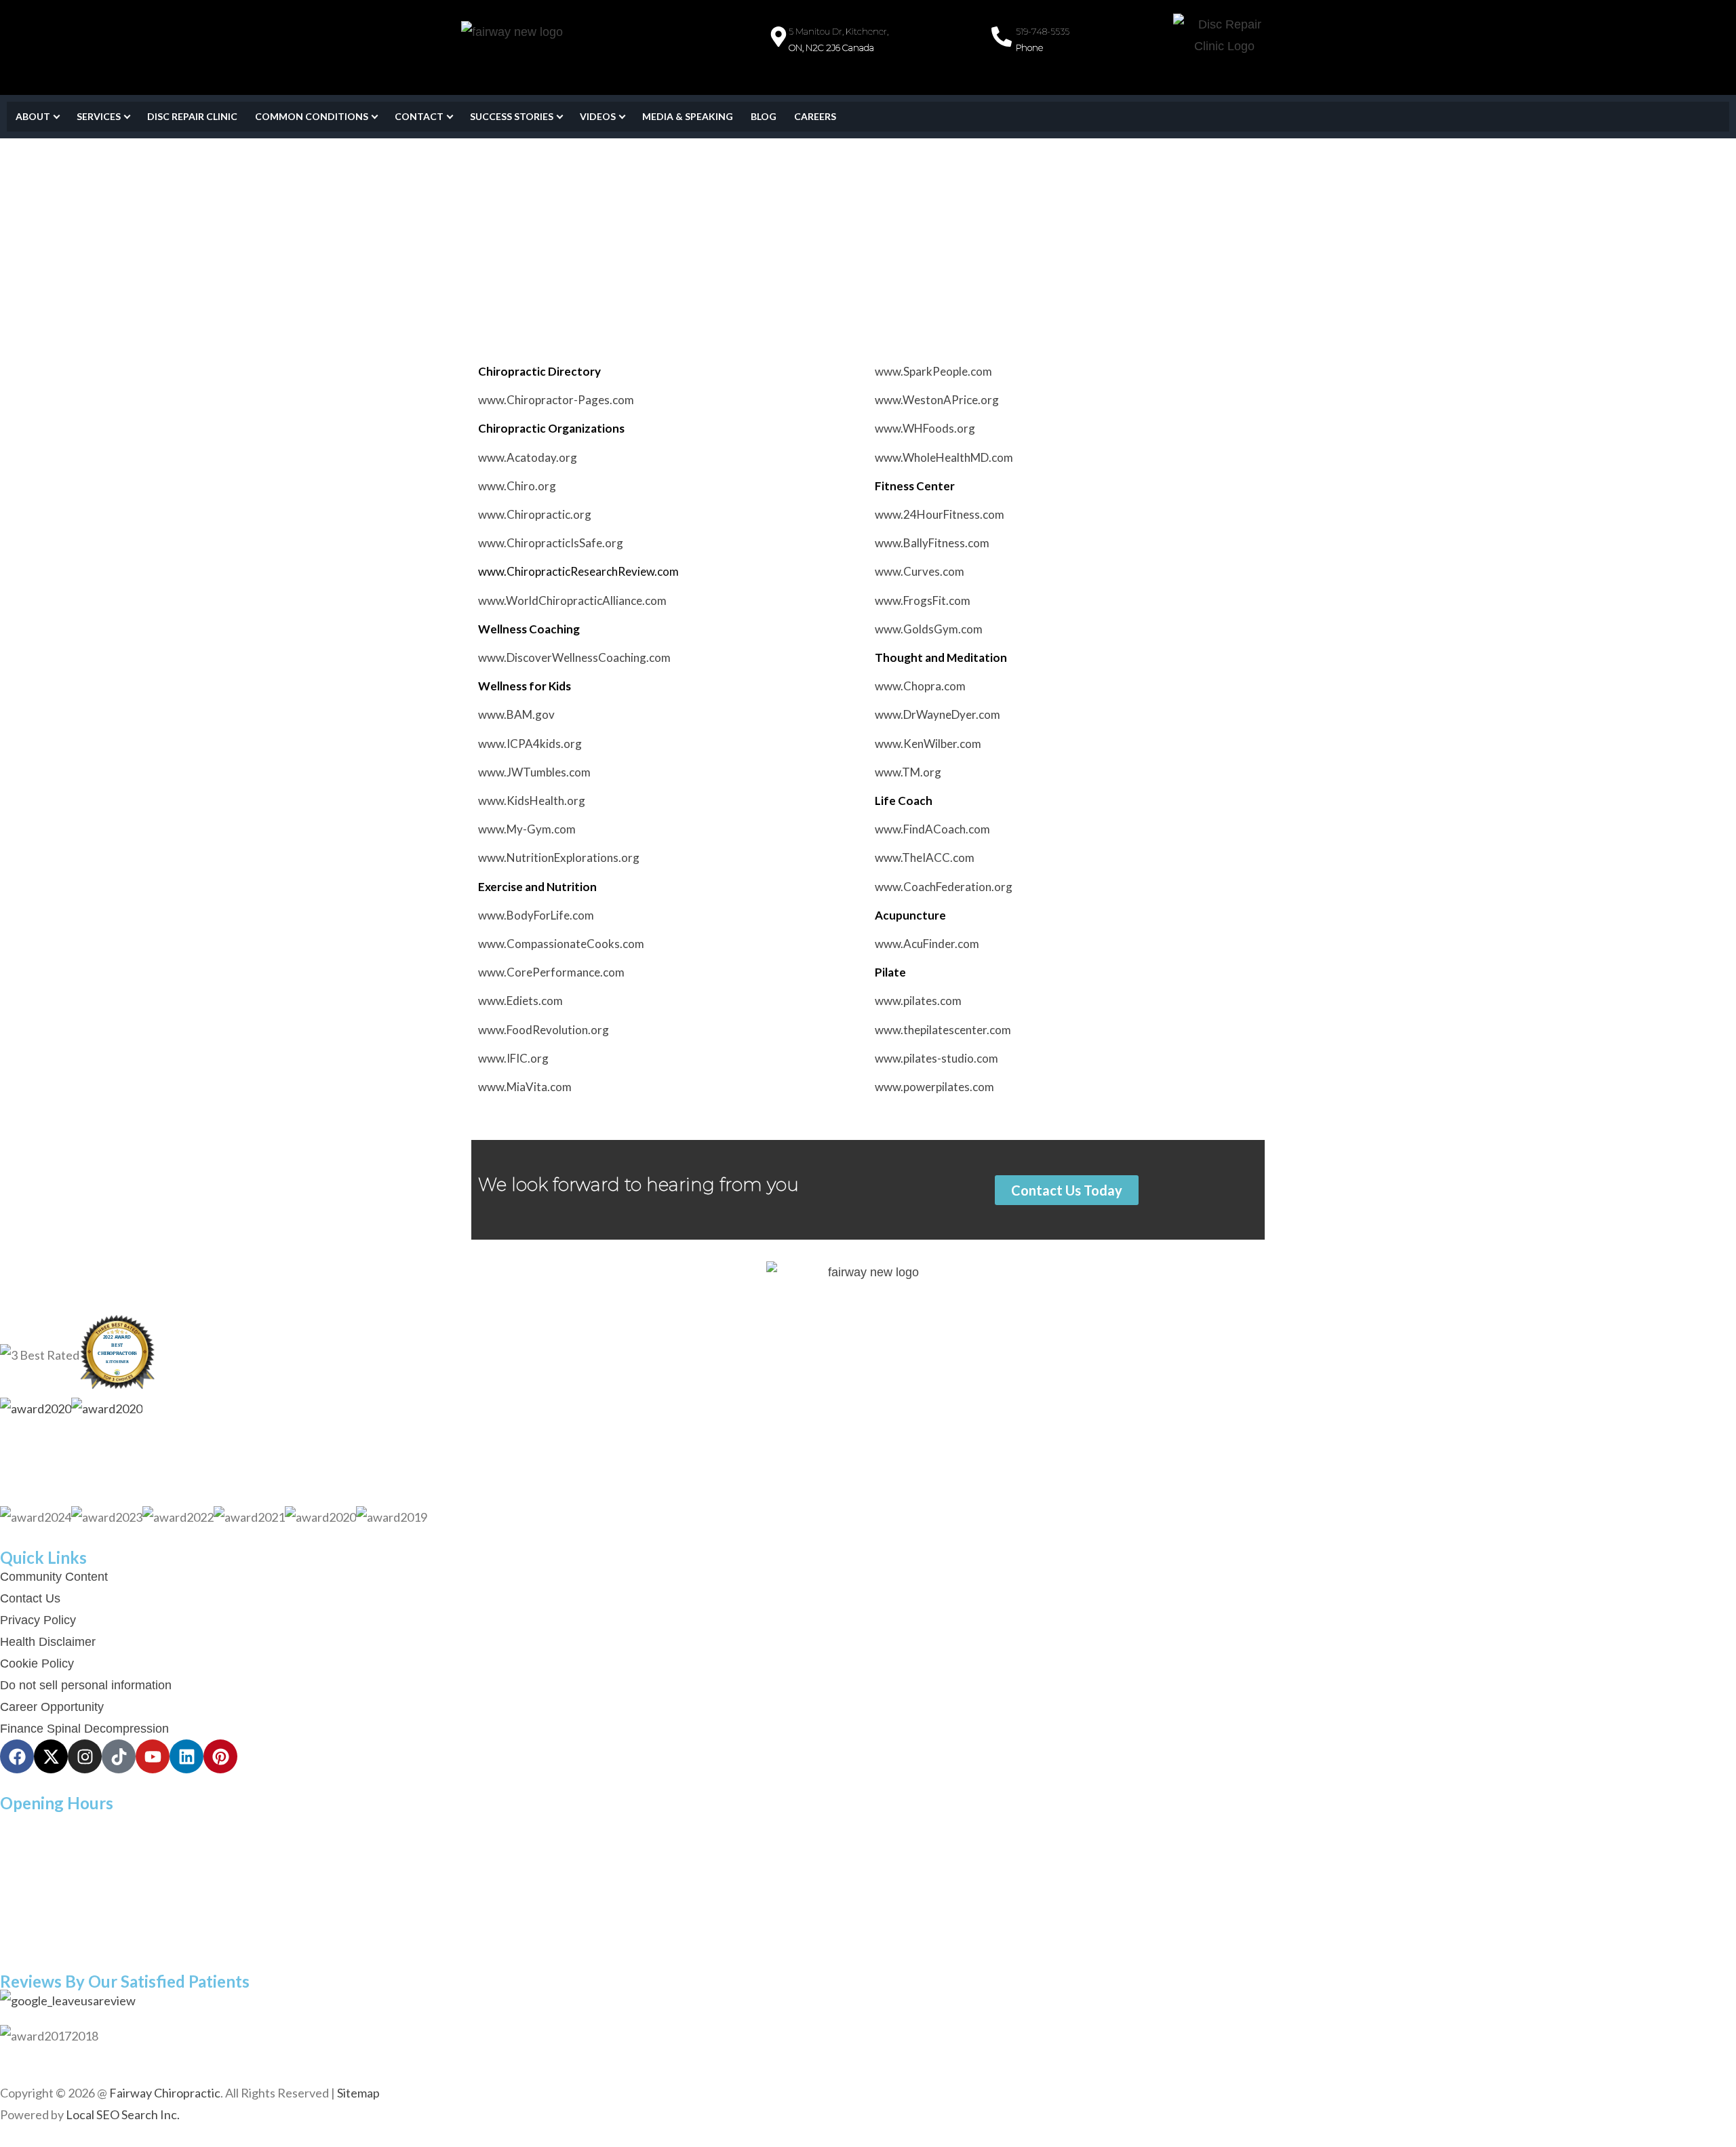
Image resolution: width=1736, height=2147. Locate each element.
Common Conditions (312, 116)
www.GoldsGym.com (929, 629)
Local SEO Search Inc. (123, 2114)
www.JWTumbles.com (534, 772)
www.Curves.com (920, 571)
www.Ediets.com (520, 1001)
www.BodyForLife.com (536, 915)
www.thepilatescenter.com (943, 1030)
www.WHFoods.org (925, 428)
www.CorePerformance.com (551, 972)
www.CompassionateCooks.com (561, 944)
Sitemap (358, 2093)
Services (99, 116)
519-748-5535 (1043, 31)
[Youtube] (153, 1756)
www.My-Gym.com (527, 829)
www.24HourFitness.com (940, 514)
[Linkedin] (186, 1756)
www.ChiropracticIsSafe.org (551, 543)
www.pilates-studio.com (936, 1058)
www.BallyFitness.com (932, 543)
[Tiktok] (119, 1756)
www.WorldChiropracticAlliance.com (572, 600)
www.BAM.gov (516, 714)
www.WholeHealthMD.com (944, 457)
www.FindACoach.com (932, 829)
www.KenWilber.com (928, 744)
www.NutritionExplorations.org (559, 858)
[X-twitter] (51, 1756)
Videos (598, 116)
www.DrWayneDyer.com (938, 714)
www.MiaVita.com (525, 1087)
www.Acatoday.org (528, 457)
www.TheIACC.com (925, 858)
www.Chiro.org (517, 486)
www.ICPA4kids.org (530, 744)
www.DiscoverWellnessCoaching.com (574, 657)
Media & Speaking (688, 116)
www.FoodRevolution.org (544, 1030)
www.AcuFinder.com (927, 944)
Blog (764, 116)
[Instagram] (85, 1756)
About (33, 116)
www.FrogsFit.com (923, 600)
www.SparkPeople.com (933, 371)
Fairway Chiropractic (165, 2093)
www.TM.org (908, 772)
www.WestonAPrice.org (937, 400)
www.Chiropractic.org (535, 514)
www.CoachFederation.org (944, 887)
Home (475, 260)
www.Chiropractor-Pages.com (556, 400)
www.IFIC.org (513, 1058)
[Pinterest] (220, 1756)
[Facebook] (17, 1756)
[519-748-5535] (1002, 37)
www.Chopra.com (920, 686)
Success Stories (512, 116)
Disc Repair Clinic (192, 116)
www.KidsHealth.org (532, 801)
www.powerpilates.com (934, 1087)
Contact (419, 116)
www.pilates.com (918, 1001)
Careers (815, 116)
